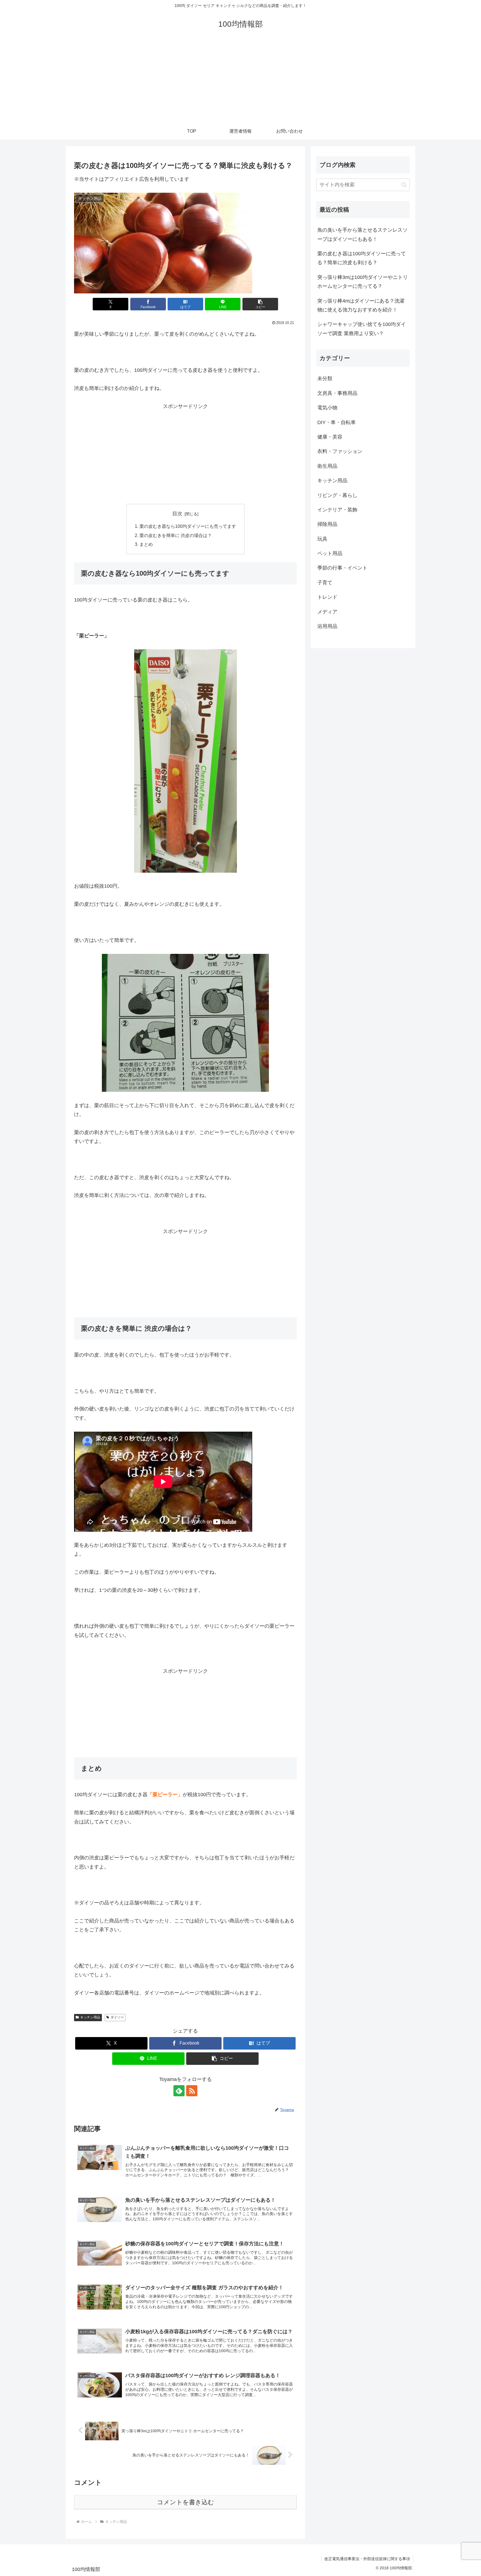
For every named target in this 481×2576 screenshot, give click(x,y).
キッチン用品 (90, 2017)
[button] (260, 304)
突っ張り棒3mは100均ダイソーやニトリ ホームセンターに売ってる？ (363, 282)
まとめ (146, 544)
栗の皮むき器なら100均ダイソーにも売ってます (188, 526)
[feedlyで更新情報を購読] (179, 2091)
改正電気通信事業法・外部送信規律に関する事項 (367, 2559)
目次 (177, 514)
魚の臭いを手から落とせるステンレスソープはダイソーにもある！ (362, 234)
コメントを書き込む (186, 2502)
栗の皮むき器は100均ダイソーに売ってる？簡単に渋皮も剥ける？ (362, 258)
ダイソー (117, 2017)
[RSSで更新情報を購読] (192, 2091)
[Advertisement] (240, 81)
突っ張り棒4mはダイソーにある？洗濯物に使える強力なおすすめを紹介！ (361, 305)
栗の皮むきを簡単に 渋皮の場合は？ (176, 535)
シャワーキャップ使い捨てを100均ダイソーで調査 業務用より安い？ (362, 329)
